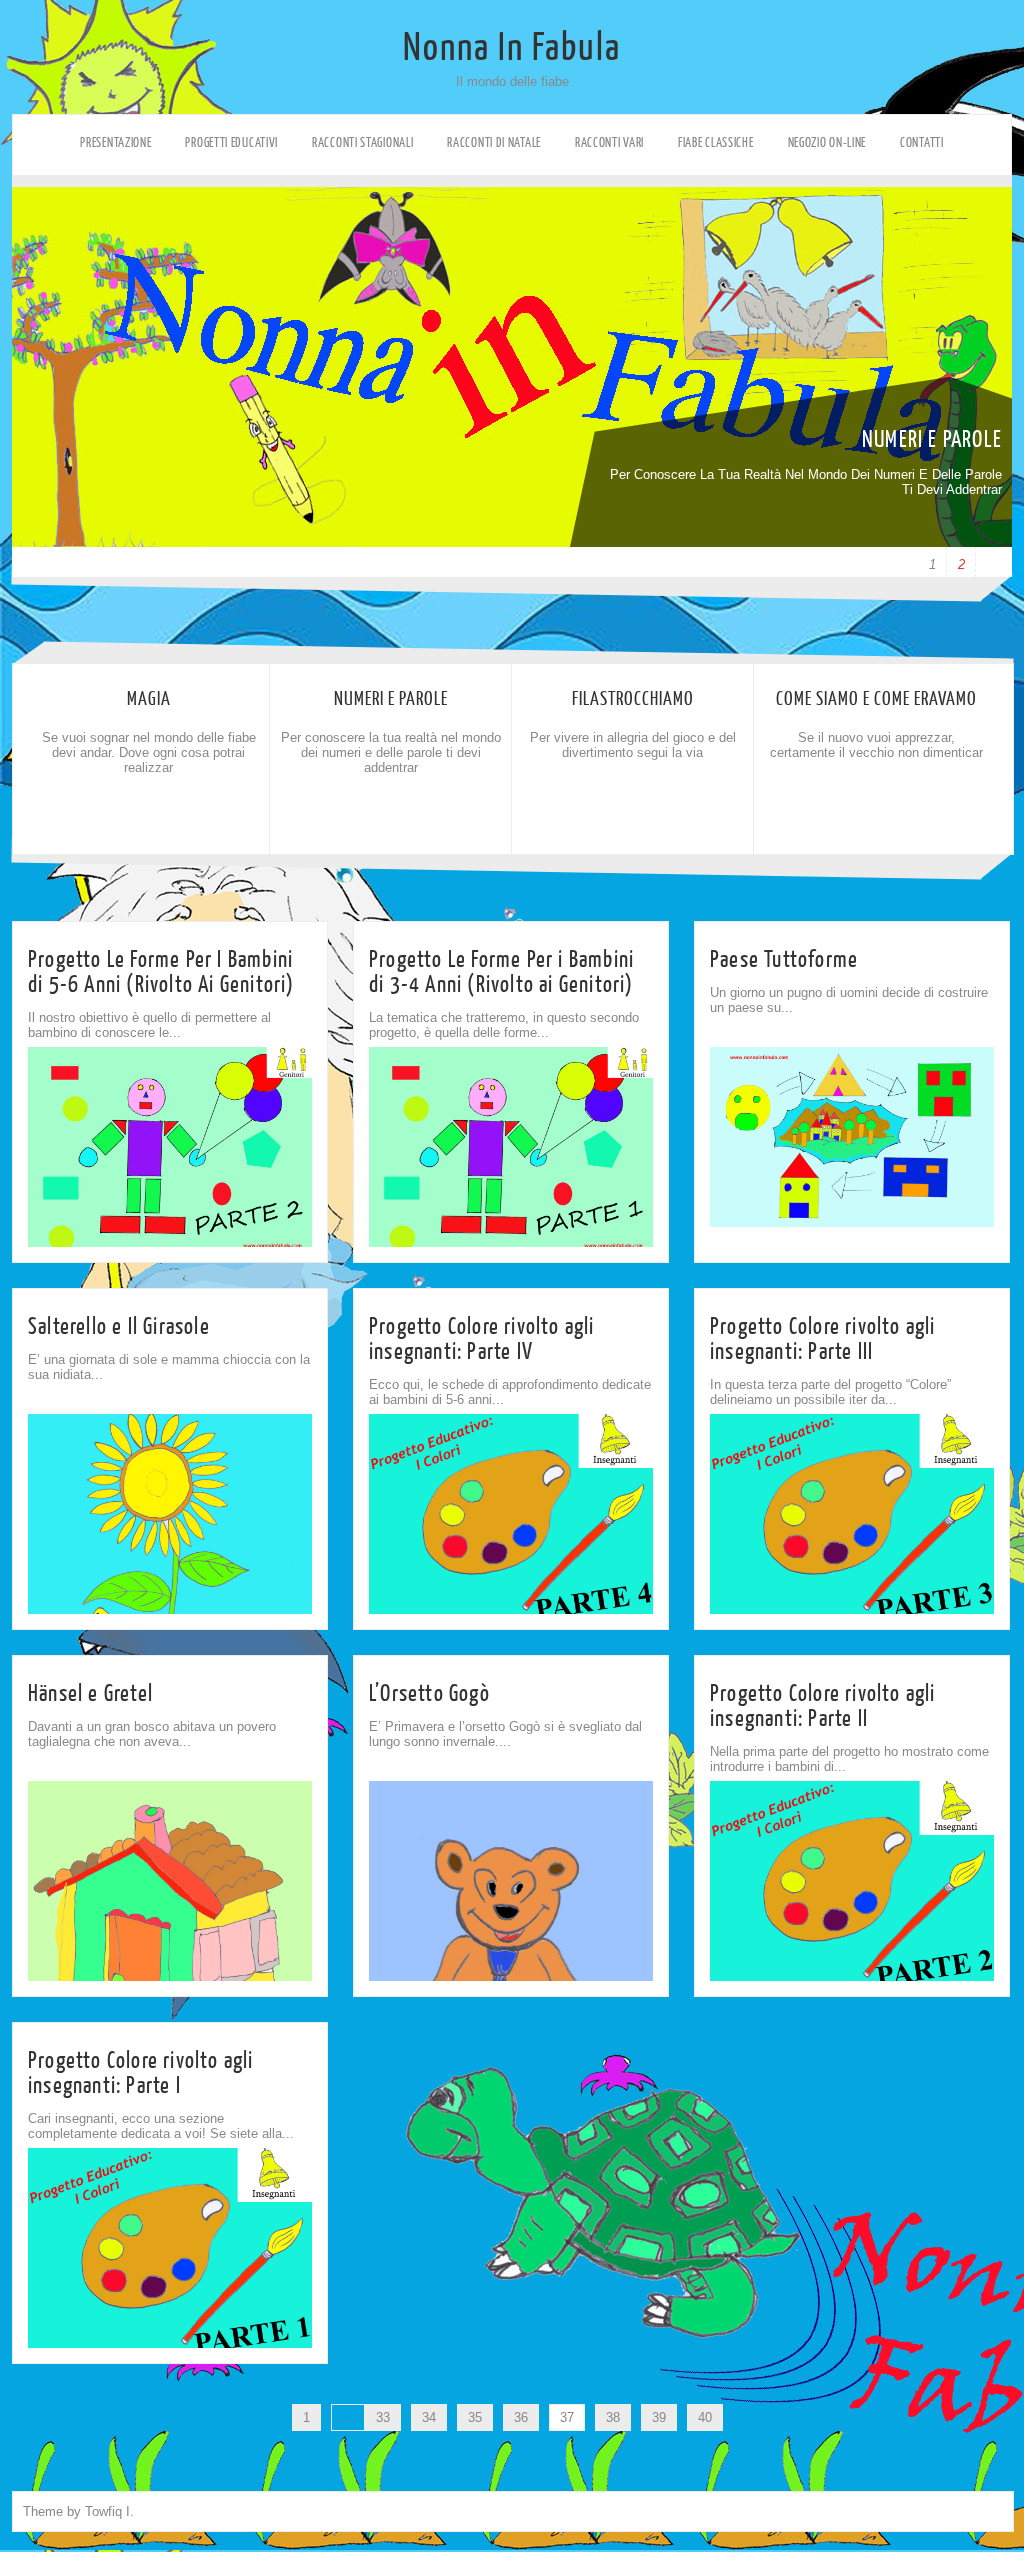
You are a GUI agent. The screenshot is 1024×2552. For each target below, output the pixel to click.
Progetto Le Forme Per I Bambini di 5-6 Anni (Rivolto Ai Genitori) (161, 972)
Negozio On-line (827, 142)
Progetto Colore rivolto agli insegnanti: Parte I (141, 2073)
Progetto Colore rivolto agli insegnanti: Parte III (823, 1339)
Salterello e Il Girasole (119, 1326)
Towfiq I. (109, 2511)
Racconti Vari (609, 142)
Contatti (922, 142)
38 (613, 2417)
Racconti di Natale (494, 142)
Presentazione (115, 142)
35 (475, 2417)
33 (383, 2417)
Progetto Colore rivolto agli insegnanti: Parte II (823, 1706)
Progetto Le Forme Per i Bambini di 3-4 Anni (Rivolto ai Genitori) (501, 972)
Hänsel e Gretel (90, 1693)
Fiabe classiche (716, 142)
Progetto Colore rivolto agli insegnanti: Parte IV (482, 1339)
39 (659, 2417)
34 (429, 2417)
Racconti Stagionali (362, 142)
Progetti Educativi (231, 142)
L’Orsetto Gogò (429, 1693)
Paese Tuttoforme (784, 959)
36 (521, 2417)
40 (705, 2417)
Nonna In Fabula (512, 48)
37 (567, 2417)
